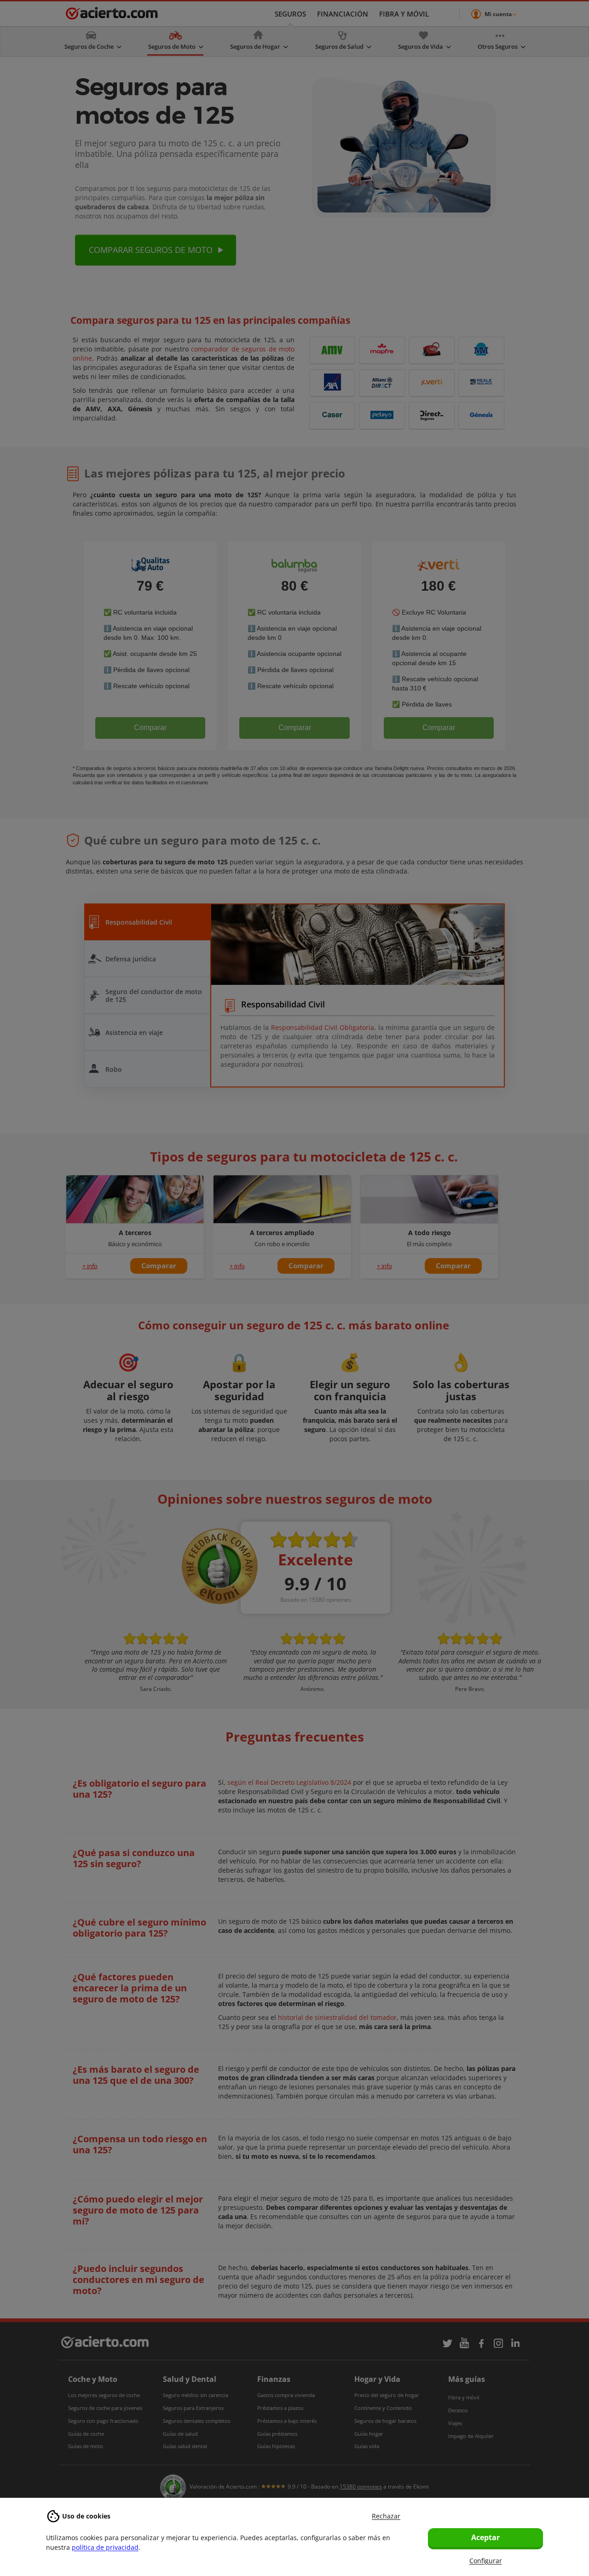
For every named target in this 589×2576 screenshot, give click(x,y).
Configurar (486, 2561)
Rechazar (386, 2516)
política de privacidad (105, 2547)
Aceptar (485, 2537)
